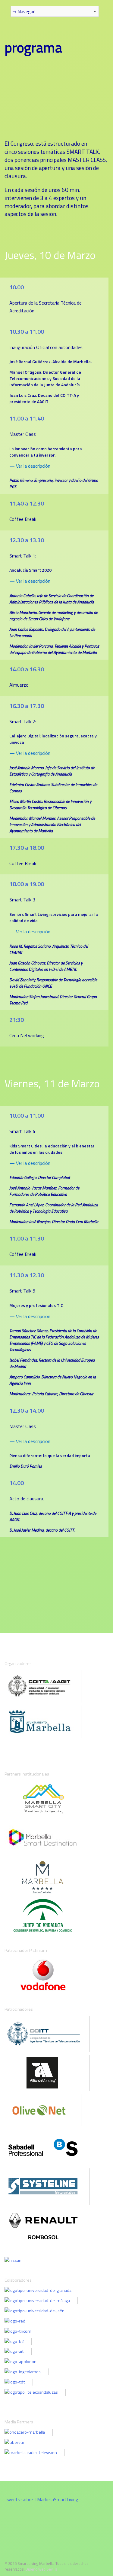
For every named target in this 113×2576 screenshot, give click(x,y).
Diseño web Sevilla (41, 2569)
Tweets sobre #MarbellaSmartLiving (41, 2499)
